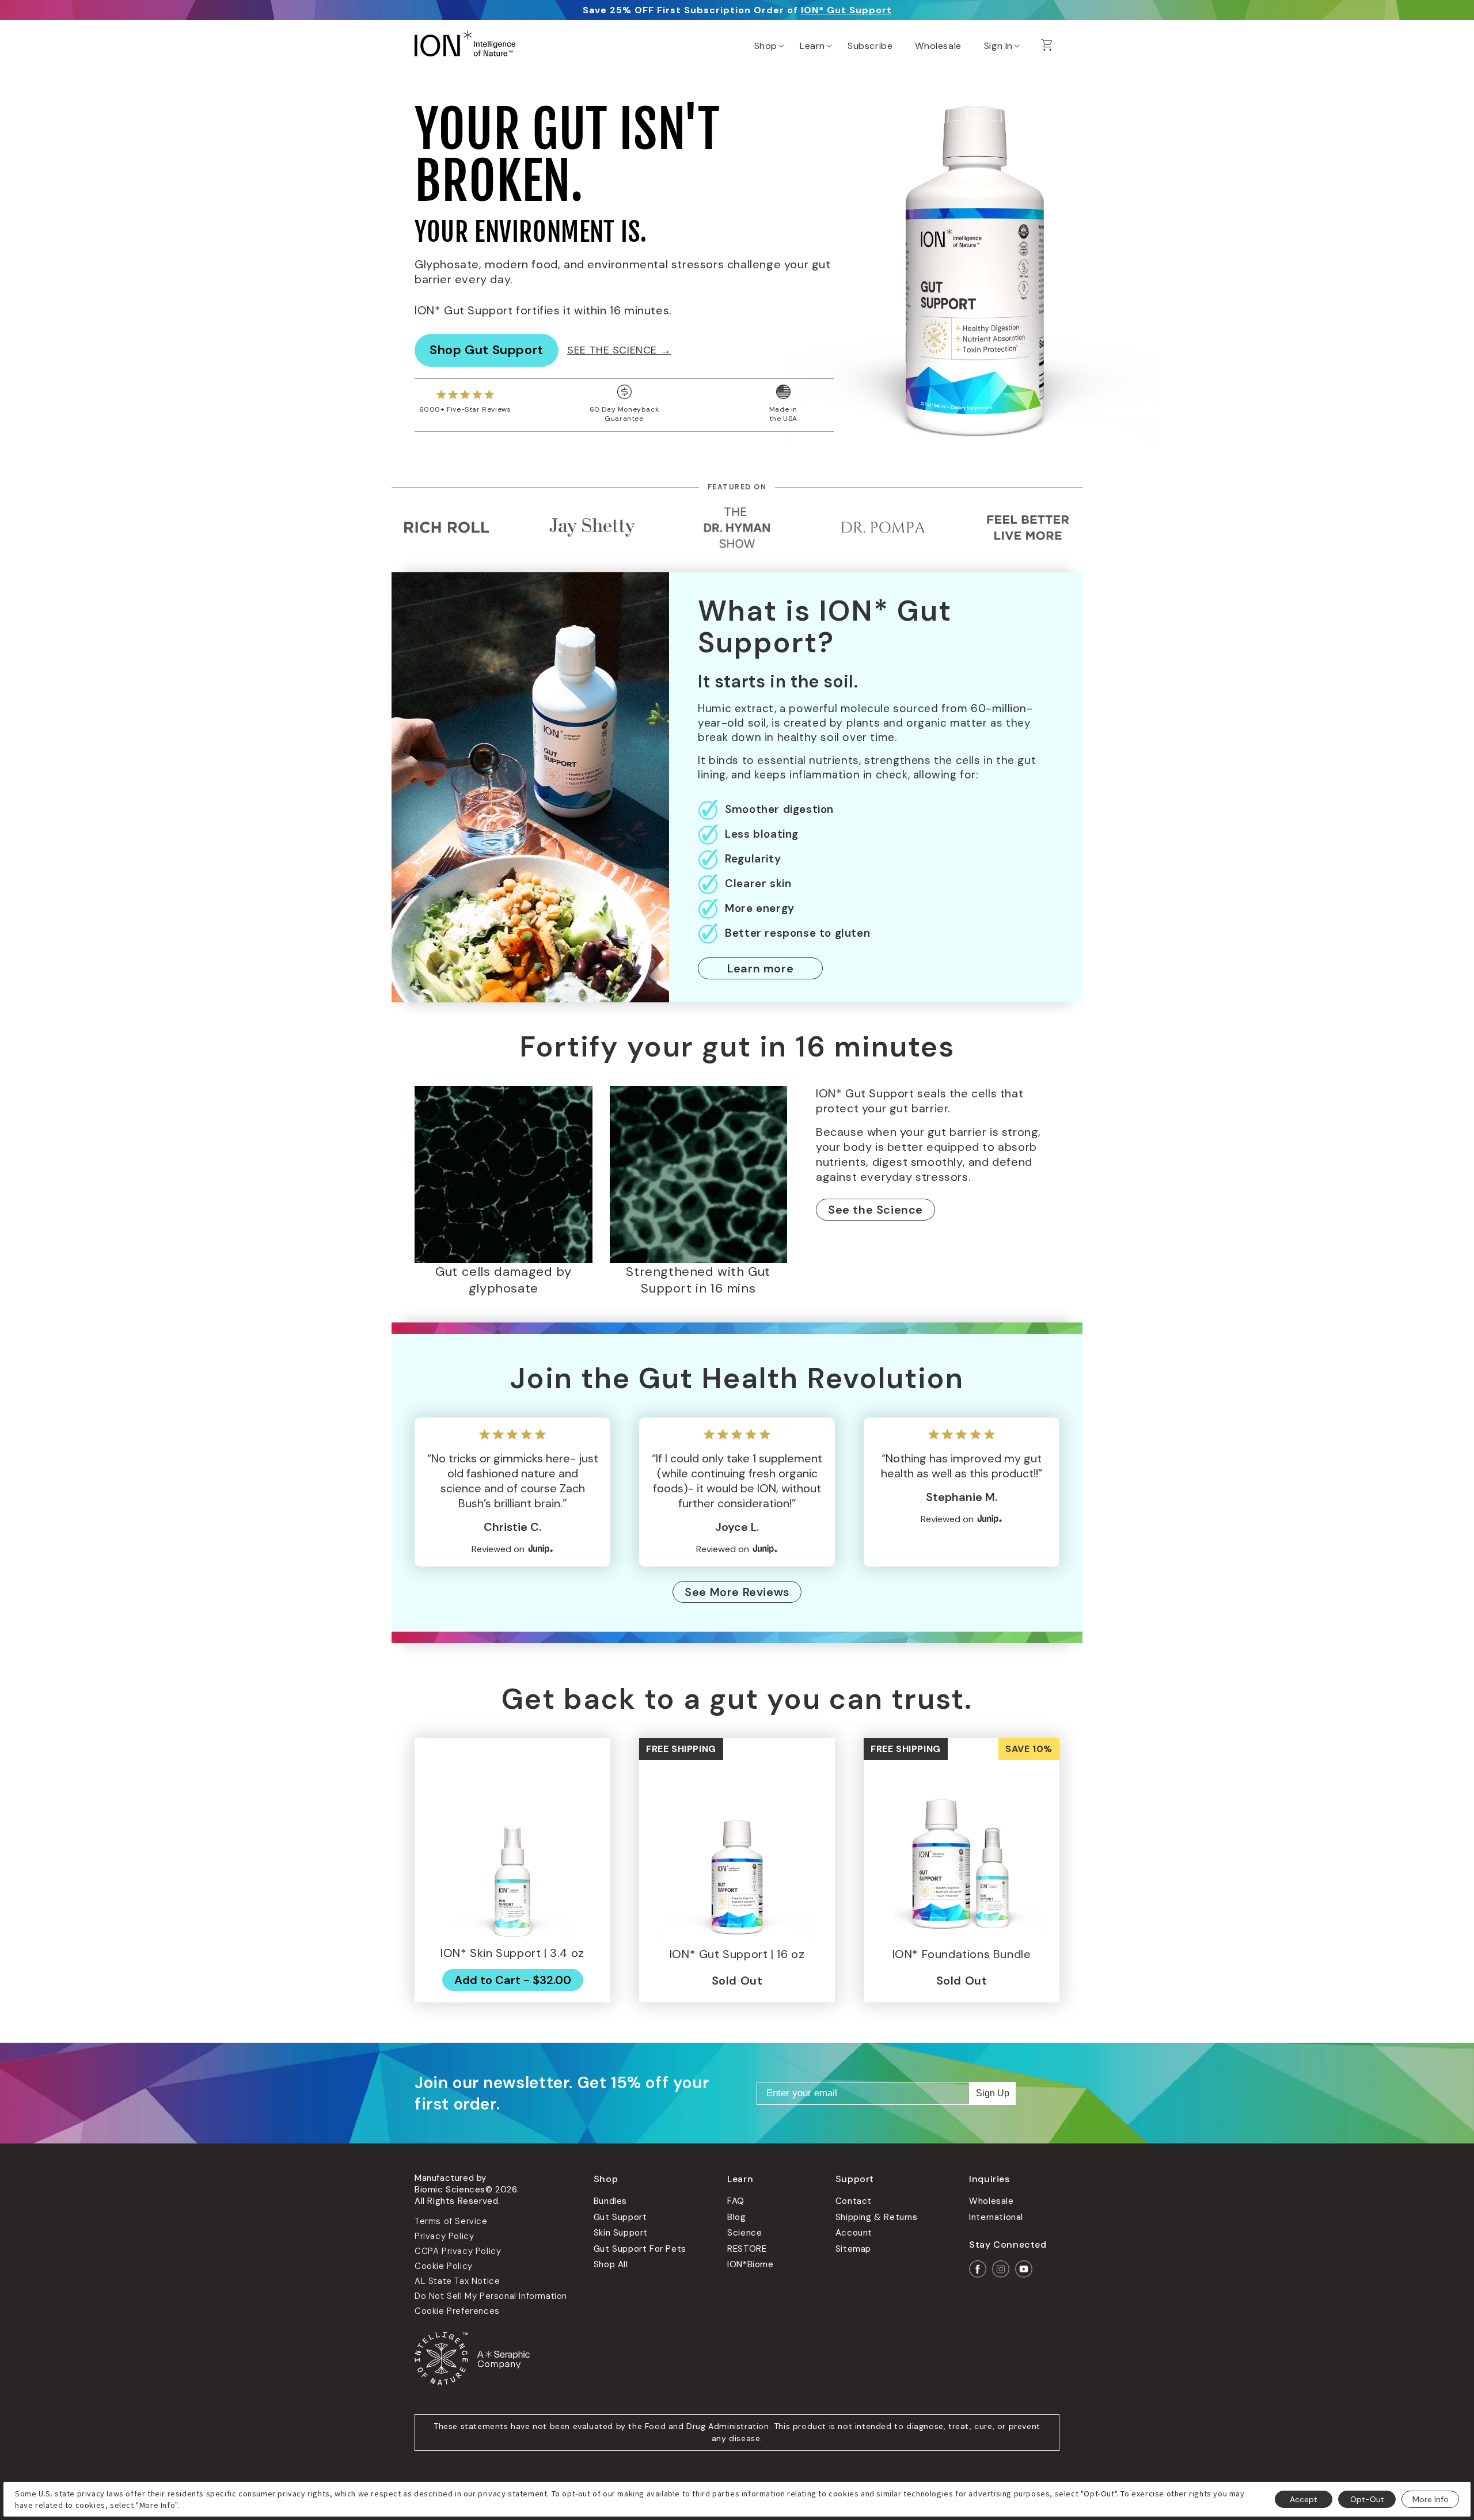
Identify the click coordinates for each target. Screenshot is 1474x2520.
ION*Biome (750, 2264)
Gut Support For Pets (640, 2249)
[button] (768, 43)
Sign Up (993, 2093)
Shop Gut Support (487, 350)
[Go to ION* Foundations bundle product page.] (962, 1849)
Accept (1304, 2499)
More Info (1431, 2499)
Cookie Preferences (457, 2311)
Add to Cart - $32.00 (513, 1980)
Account (854, 2233)
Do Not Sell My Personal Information (491, 2296)
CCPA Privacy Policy (458, 2251)
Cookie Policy (444, 2266)
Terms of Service (451, 2221)
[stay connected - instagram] (1001, 2269)
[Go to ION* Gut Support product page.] (737, 1849)
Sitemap (853, 2249)
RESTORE (747, 2249)
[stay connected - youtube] (1024, 2269)
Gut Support (620, 2217)
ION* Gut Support (846, 10)
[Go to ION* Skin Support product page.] (512, 1848)
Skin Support (621, 2233)
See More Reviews (737, 1592)
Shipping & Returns (877, 2217)
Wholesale (991, 2201)
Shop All (611, 2264)
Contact (854, 2201)
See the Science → (619, 350)
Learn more (760, 968)
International (996, 2217)
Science (744, 2233)
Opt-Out (1367, 2499)
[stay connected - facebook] (978, 2269)
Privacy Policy (444, 2236)
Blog (736, 2217)
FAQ (736, 2201)
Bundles (610, 2201)
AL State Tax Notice (457, 2281)
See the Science (875, 1210)
